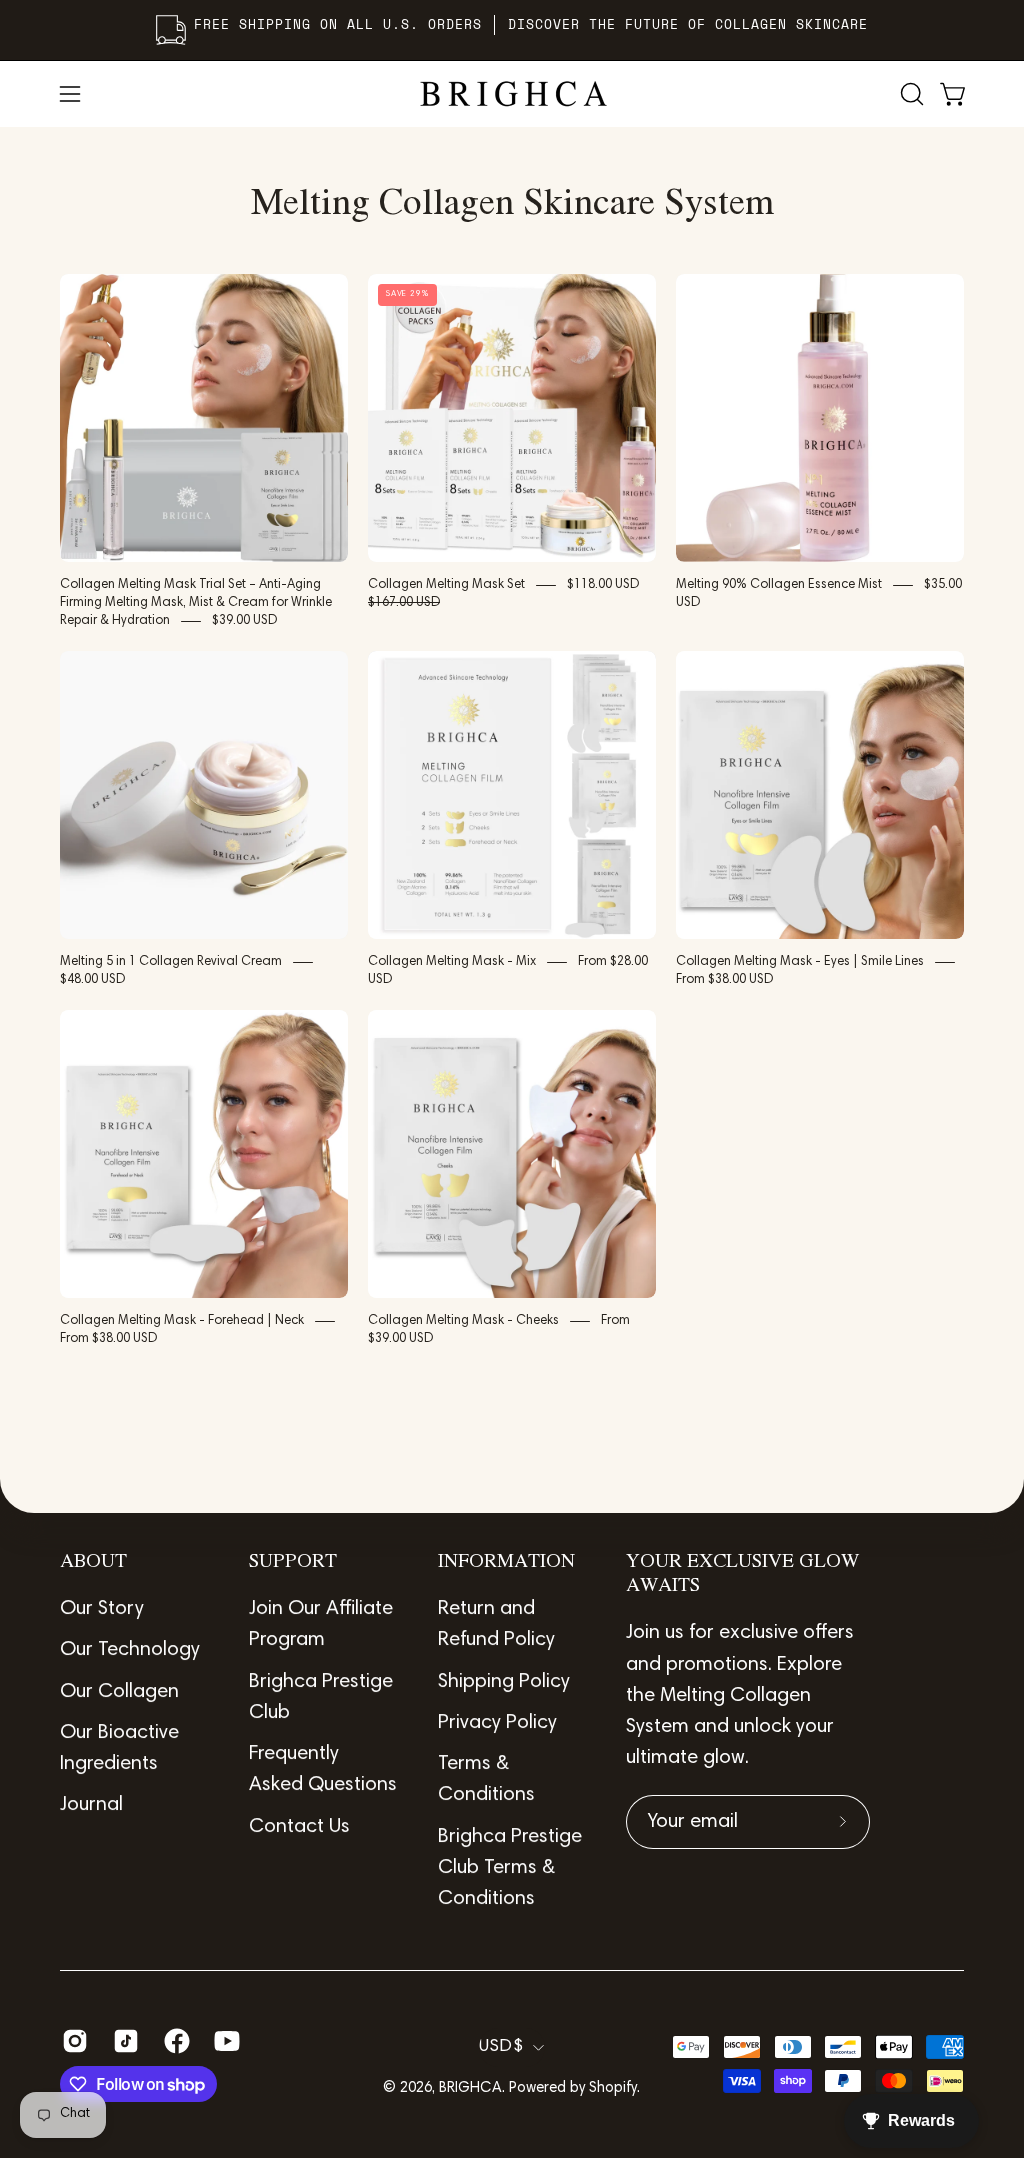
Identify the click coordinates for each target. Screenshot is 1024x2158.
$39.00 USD (244, 621)
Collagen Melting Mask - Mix (452, 962)
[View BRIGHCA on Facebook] (174, 2041)
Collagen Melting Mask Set (446, 585)
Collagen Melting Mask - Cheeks (463, 1321)
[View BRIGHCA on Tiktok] (123, 2041)
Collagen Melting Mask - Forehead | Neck (182, 1321)
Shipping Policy (504, 1682)
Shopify (613, 2088)
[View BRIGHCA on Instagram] (72, 2041)
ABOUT (93, 1562)
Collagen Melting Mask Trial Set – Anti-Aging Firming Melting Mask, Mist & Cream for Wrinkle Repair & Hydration (196, 603)
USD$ (501, 2047)
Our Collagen (119, 1692)
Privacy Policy (497, 1723)
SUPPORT (293, 1562)
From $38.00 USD (724, 980)
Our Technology (130, 1650)
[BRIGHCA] (512, 94)
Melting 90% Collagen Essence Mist (779, 585)
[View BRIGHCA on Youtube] (224, 2041)
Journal (91, 1805)
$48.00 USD (92, 980)
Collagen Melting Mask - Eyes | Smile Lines (800, 962)
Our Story (102, 1609)
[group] (512, 30)
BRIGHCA (470, 2088)
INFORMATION (506, 1562)
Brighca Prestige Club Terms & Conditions (510, 1868)
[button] (910, 94)
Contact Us (299, 1827)
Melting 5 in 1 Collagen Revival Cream (171, 962)
